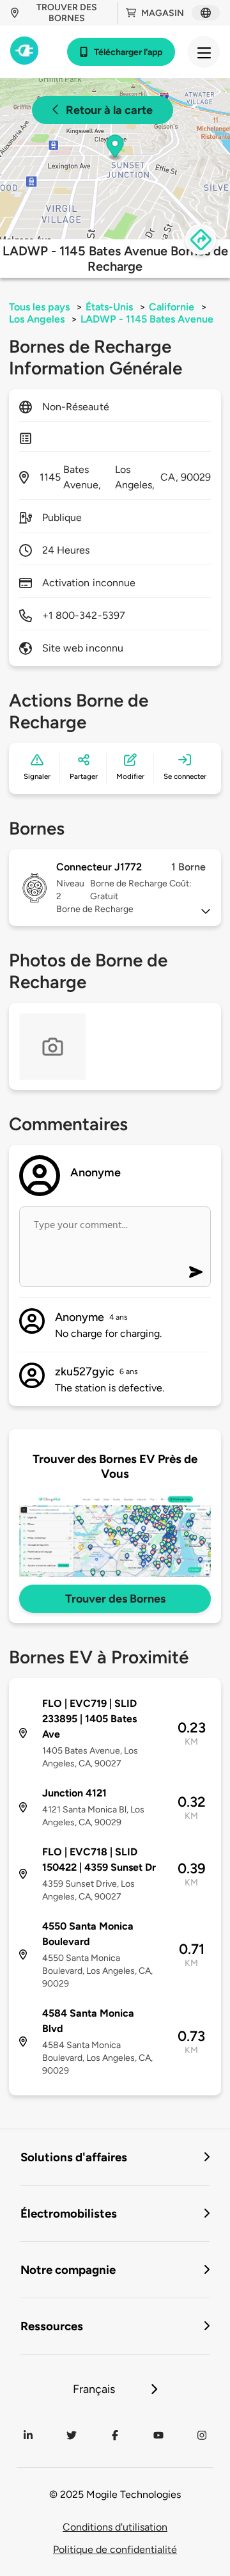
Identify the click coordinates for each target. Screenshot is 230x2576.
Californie (172, 307)
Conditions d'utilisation (115, 2527)
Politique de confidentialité (115, 2549)
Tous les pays (39, 307)
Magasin (163, 13)
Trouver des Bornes (115, 1599)
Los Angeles (37, 319)
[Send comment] (196, 1272)
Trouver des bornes (67, 13)
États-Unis (109, 307)
